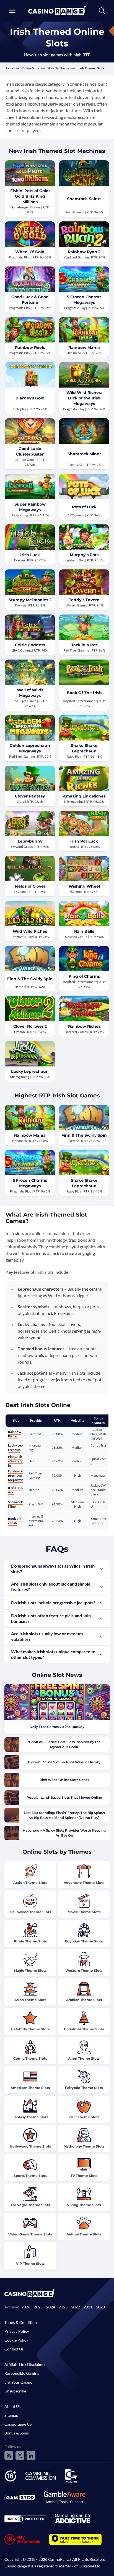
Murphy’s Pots (84, 555)
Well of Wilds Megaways (30, 693)
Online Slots (30, 68)
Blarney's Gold (30, 398)
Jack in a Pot (84, 645)
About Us (12, 2406)
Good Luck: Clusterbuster (30, 451)
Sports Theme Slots (30, 2176)
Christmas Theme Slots (84, 2029)
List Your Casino (18, 2382)
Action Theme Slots (30, 1883)
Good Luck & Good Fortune (30, 300)
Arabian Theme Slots (84, 2000)
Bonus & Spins (17, 2433)
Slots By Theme (58, 68)
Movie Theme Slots (84, 1912)
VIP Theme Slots (30, 2264)
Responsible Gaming (22, 2373)
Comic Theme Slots (30, 2058)
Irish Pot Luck (84, 841)
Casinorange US (18, 2424)
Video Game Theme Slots (30, 2234)
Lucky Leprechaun (30, 1071)
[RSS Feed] (9, 2455)
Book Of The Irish (84, 693)
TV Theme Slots (84, 2176)
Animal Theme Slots (84, 2234)
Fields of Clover (30, 886)
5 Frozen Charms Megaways (84, 300)
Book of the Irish (16, 1521)
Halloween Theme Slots (30, 1912)
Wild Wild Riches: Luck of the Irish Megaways (84, 398)
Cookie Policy (16, 2340)
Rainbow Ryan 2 (84, 252)
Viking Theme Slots (84, 2205)
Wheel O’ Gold (30, 252)
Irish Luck (30, 555)
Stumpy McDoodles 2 (30, 600)
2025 (38, 2307)
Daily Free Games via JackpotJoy (57, 1727)
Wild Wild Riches (30, 931)
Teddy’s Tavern (84, 600)
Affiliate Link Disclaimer (25, 2364)
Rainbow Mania (84, 347)
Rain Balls (84, 931)
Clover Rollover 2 (30, 1026)
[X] (20, 2455)
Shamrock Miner (84, 454)
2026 (26, 2307)
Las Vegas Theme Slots (30, 2205)
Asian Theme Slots (30, 2000)
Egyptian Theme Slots (84, 1941)
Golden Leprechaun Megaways (30, 748)
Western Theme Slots (84, 1970)
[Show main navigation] (12, 11)
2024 (51, 2307)
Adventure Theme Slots (84, 1883)
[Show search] (102, 11)
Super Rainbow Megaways (30, 507)
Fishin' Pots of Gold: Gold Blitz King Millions (30, 196)
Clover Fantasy (30, 796)
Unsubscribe (15, 2391)
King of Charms (84, 976)
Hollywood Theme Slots (30, 2146)
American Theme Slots (30, 2088)
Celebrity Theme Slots (30, 2029)
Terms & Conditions (21, 2322)
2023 (63, 2307)
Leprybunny (30, 841)
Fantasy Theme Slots (30, 2117)
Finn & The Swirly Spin (30, 979)
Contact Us (14, 2349)
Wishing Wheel (84, 886)
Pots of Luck (84, 507)
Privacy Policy (17, 2331)
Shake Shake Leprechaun (84, 748)
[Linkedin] (31, 2455)
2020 (100, 2307)
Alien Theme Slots (84, 2058)
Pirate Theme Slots (30, 1941)
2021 (88, 2307)
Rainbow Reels (30, 347)
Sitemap (11, 2415)
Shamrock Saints (84, 199)
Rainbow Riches (84, 1026)
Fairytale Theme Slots (84, 2088)
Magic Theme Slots (30, 1970)
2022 (76, 2307)
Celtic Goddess (30, 645)
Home (9, 68)
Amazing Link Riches (84, 796)
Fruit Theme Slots (84, 2117)
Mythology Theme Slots (84, 2146)
